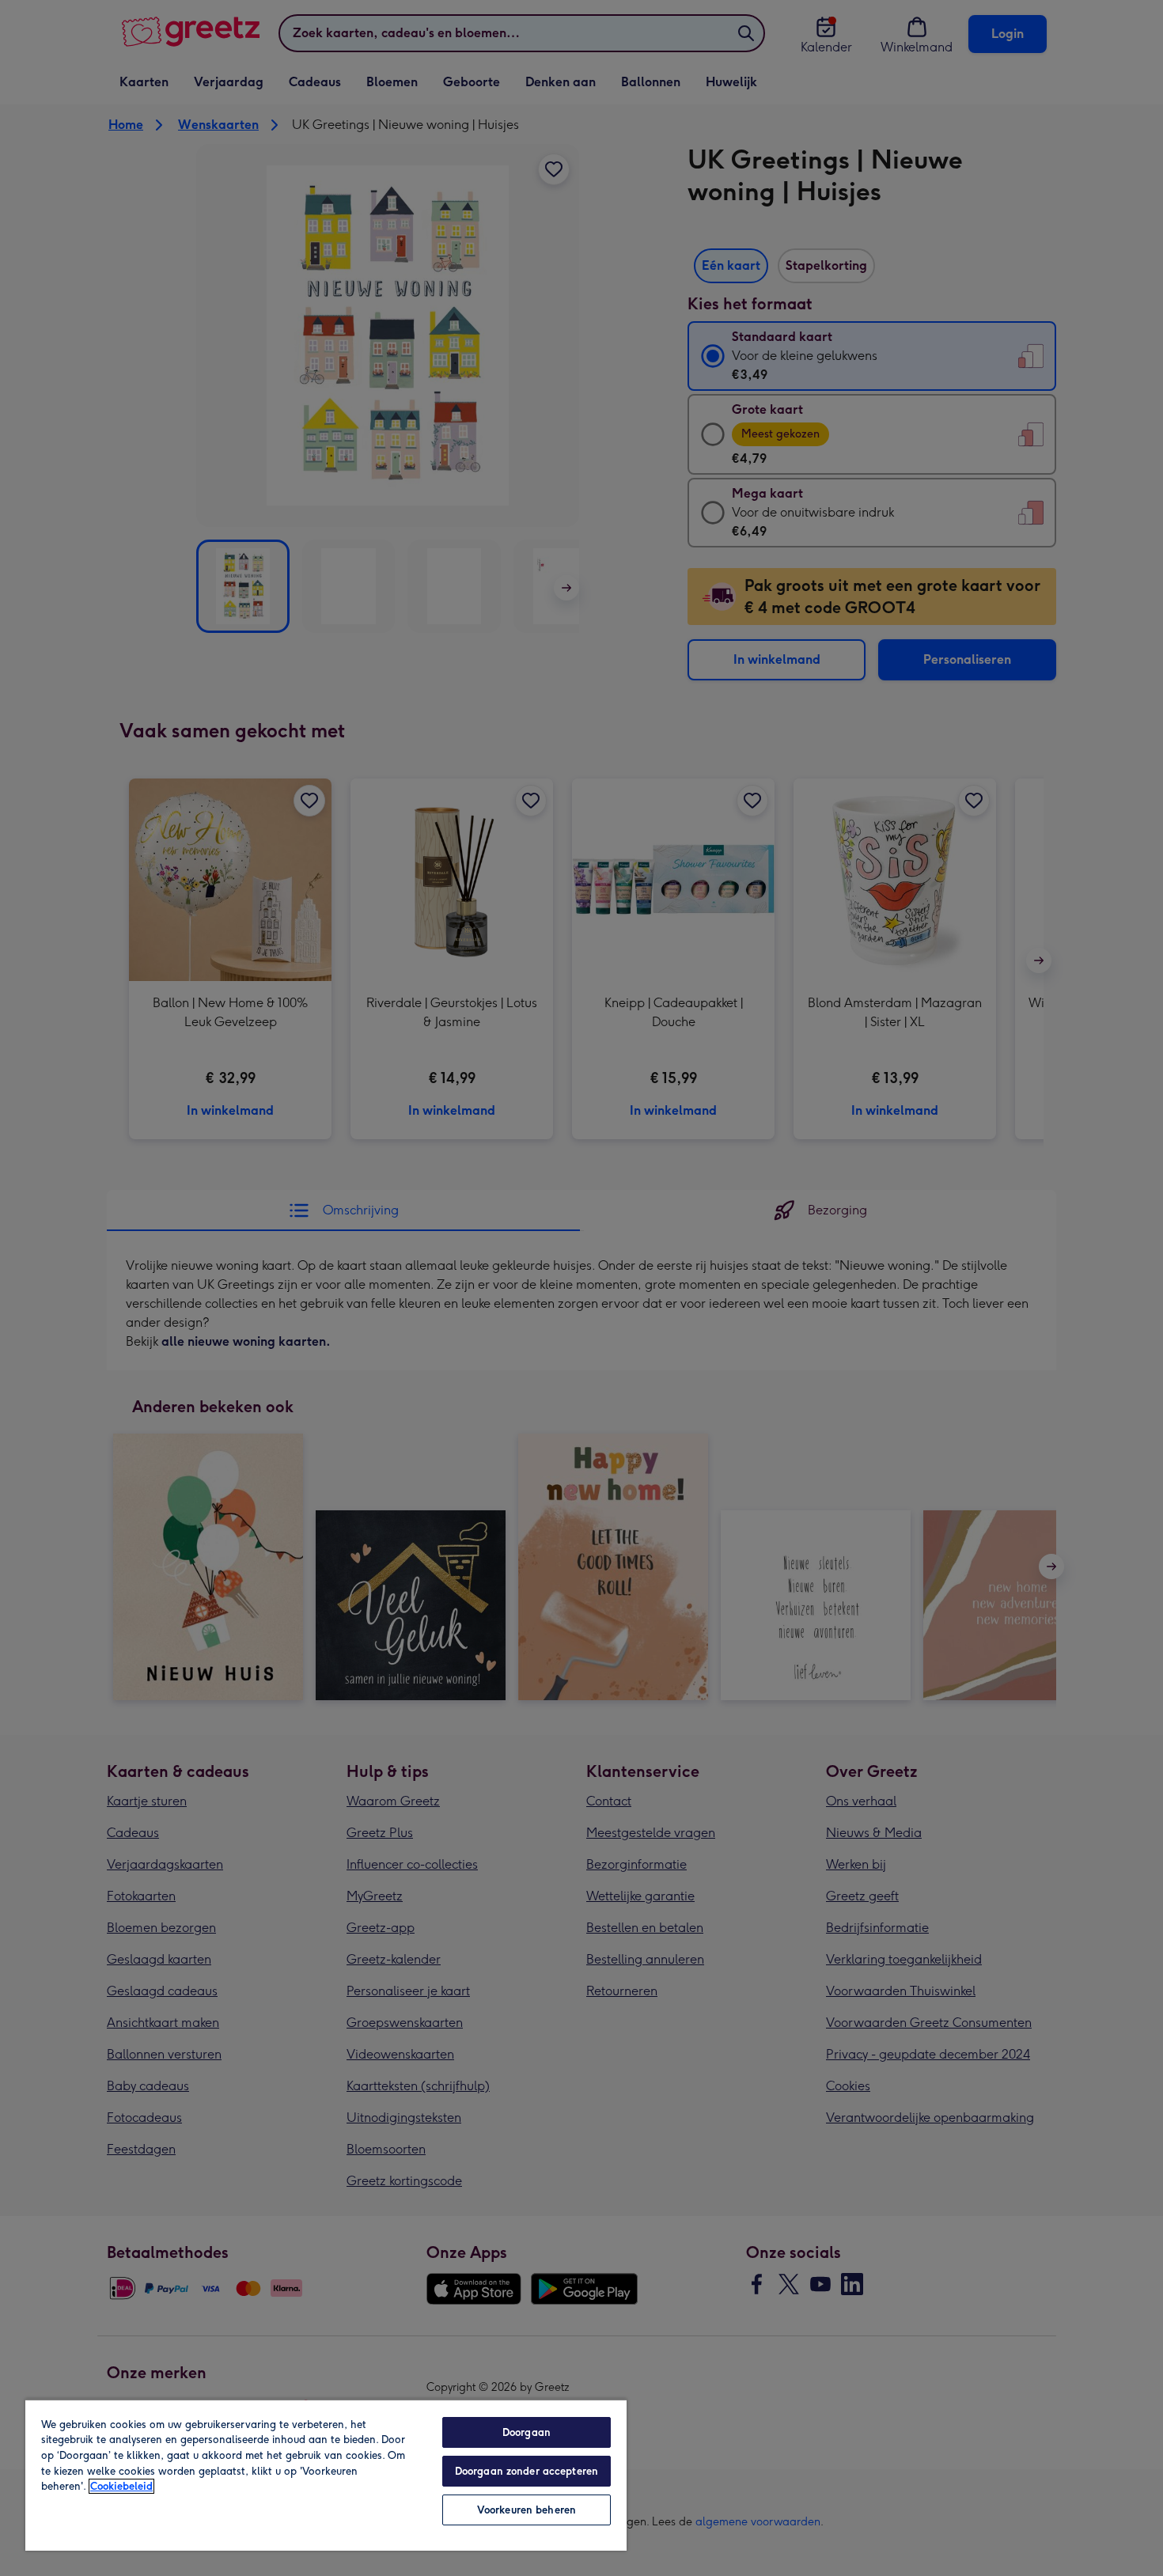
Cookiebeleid (121, 2486)
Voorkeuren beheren (527, 2510)
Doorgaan (527, 2432)
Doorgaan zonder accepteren (527, 2471)
